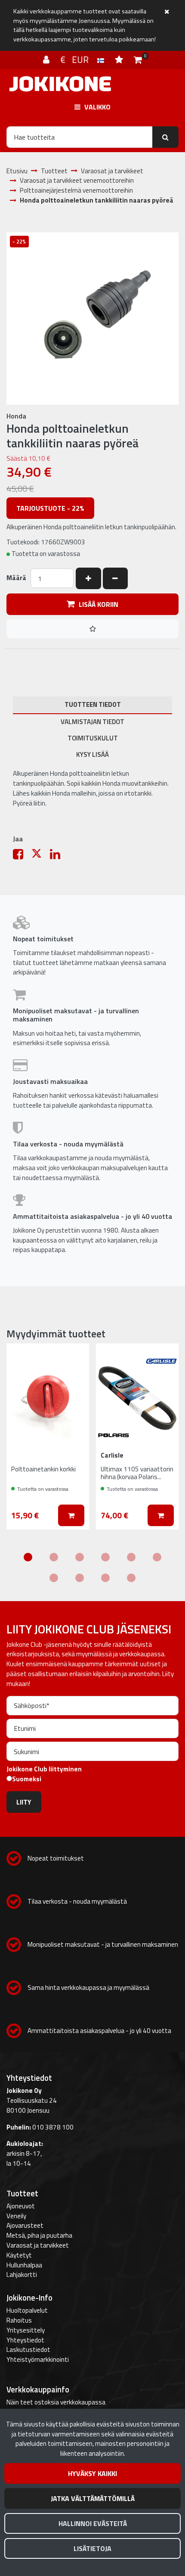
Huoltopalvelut (27, 2310)
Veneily (16, 2216)
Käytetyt (19, 2255)
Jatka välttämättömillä (93, 2498)
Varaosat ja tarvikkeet (38, 2245)
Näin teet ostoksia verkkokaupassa (56, 2402)
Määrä (16, 578)
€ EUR (79, 59)
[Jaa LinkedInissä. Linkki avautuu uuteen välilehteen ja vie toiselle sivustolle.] (59, 856)
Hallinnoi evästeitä (93, 2523)
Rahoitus (19, 2320)
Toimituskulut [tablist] (93, 738)
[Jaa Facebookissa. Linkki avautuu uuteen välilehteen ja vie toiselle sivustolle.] (22, 856)
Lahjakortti (22, 2275)
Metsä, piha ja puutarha (39, 2235)
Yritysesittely (26, 2330)
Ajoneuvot (21, 2206)
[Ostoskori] (138, 59)
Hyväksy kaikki (92, 2473)
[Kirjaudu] (47, 59)
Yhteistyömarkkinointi (38, 2359)
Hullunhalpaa (24, 2265)
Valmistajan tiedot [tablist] (92, 722)
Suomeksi (27, 1779)
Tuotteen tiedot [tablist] (93, 704)
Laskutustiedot (28, 2350)
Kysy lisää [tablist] (92, 754)
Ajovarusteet (25, 2225)
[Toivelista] (120, 59)
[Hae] (165, 137)
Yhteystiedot (25, 2340)
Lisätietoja (92, 2548)
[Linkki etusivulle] (60, 84)
